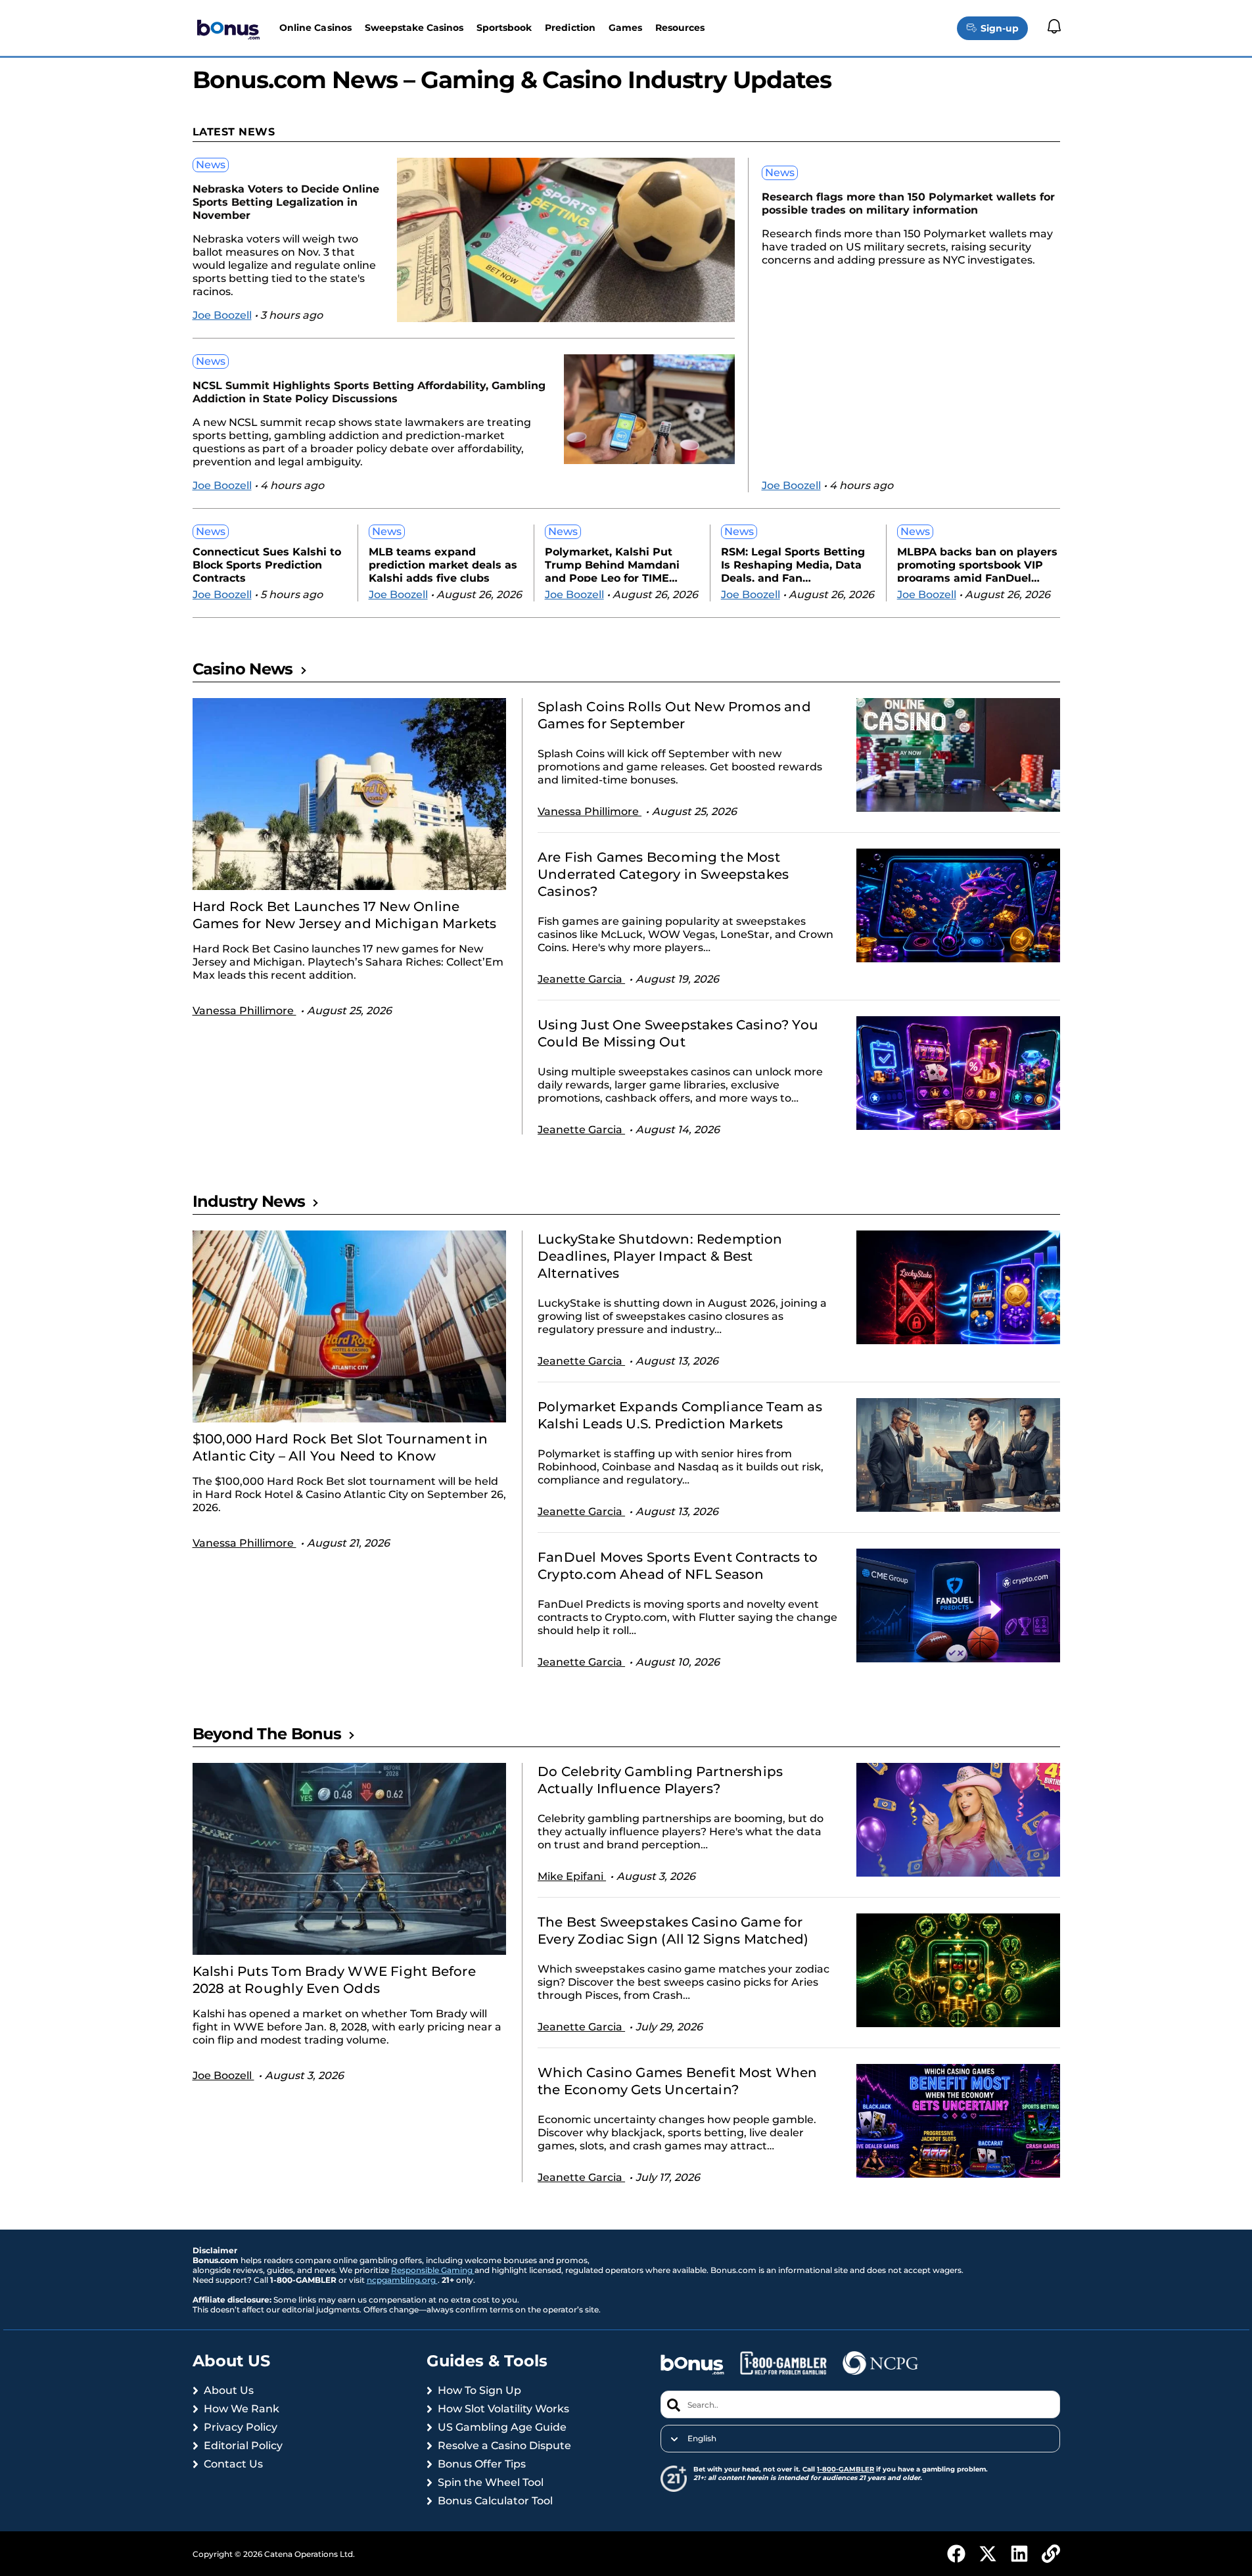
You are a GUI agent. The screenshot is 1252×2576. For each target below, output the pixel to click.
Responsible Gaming (433, 2270)
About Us (229, 2390)
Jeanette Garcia (581, 979)
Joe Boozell (222, 315)
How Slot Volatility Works (503, 2409)
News (211, 165)
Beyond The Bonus (267, 1734)
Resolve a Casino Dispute (504, 2446)
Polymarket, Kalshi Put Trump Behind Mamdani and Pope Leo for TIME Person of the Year (612, 564)
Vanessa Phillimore (244, 1011)
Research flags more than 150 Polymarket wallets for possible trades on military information (908, 203)
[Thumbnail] (350, 794)
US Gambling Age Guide (502, 2427)
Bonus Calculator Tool (495, 2501)
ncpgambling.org (402, 2280)
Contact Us (233, 2464)
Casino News (243, 669)
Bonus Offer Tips (482, 2464)
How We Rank (242, 2409)
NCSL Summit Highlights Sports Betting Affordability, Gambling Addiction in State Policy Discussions (369, 392)
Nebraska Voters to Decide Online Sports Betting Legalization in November (286, 202)
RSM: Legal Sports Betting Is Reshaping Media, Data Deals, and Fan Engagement (793, 564)
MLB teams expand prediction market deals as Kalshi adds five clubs (443, 564)
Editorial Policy (243, 2446)
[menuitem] (860, 2439)
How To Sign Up (479, 2390)
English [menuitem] (702, 2439)
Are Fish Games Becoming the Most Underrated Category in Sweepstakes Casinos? (663, 874)
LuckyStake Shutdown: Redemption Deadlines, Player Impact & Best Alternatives (660, 1256)
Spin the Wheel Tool (491, 2482)
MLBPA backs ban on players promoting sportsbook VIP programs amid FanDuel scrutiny (977, 564)
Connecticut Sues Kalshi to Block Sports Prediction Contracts (267, 564)
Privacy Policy (241, 2427)
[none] (860, 2439)
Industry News (249, 1201)
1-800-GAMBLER (846, 2469)
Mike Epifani (572, 1876)
